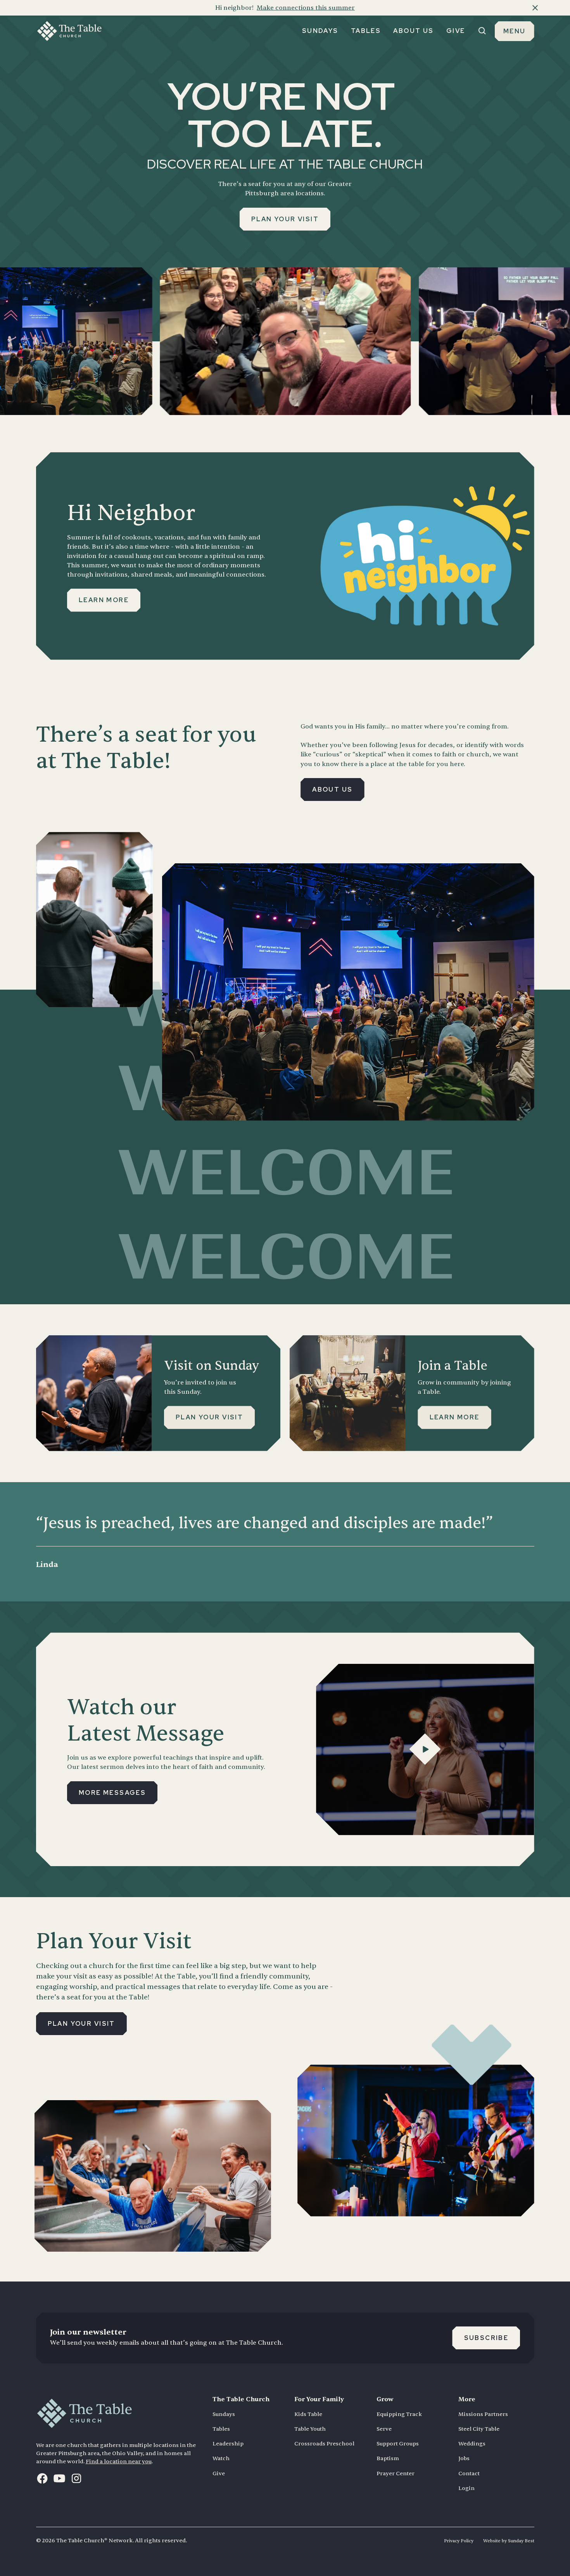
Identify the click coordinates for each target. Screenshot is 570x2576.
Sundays (224, 2414)
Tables (221, 2429)
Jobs (464, 2458)
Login (466, 2488)
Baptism (388, 2458)
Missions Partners (483, 2414)
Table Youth (310, 2429)
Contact (469, 2474)
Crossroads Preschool (324, 2444)
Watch (221, 2458)
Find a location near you (119, 2461)
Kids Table (308, 2414)
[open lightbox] (425, 1749)
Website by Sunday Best (509, 2541)
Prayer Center (396, 2474)
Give (219, 2474)
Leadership (228, 2444)
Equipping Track (399, 2414)
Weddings (472, 2444)
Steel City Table (479, 2429)
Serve (384, 2429)
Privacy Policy (459, 2541)
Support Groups (398, 2444)
